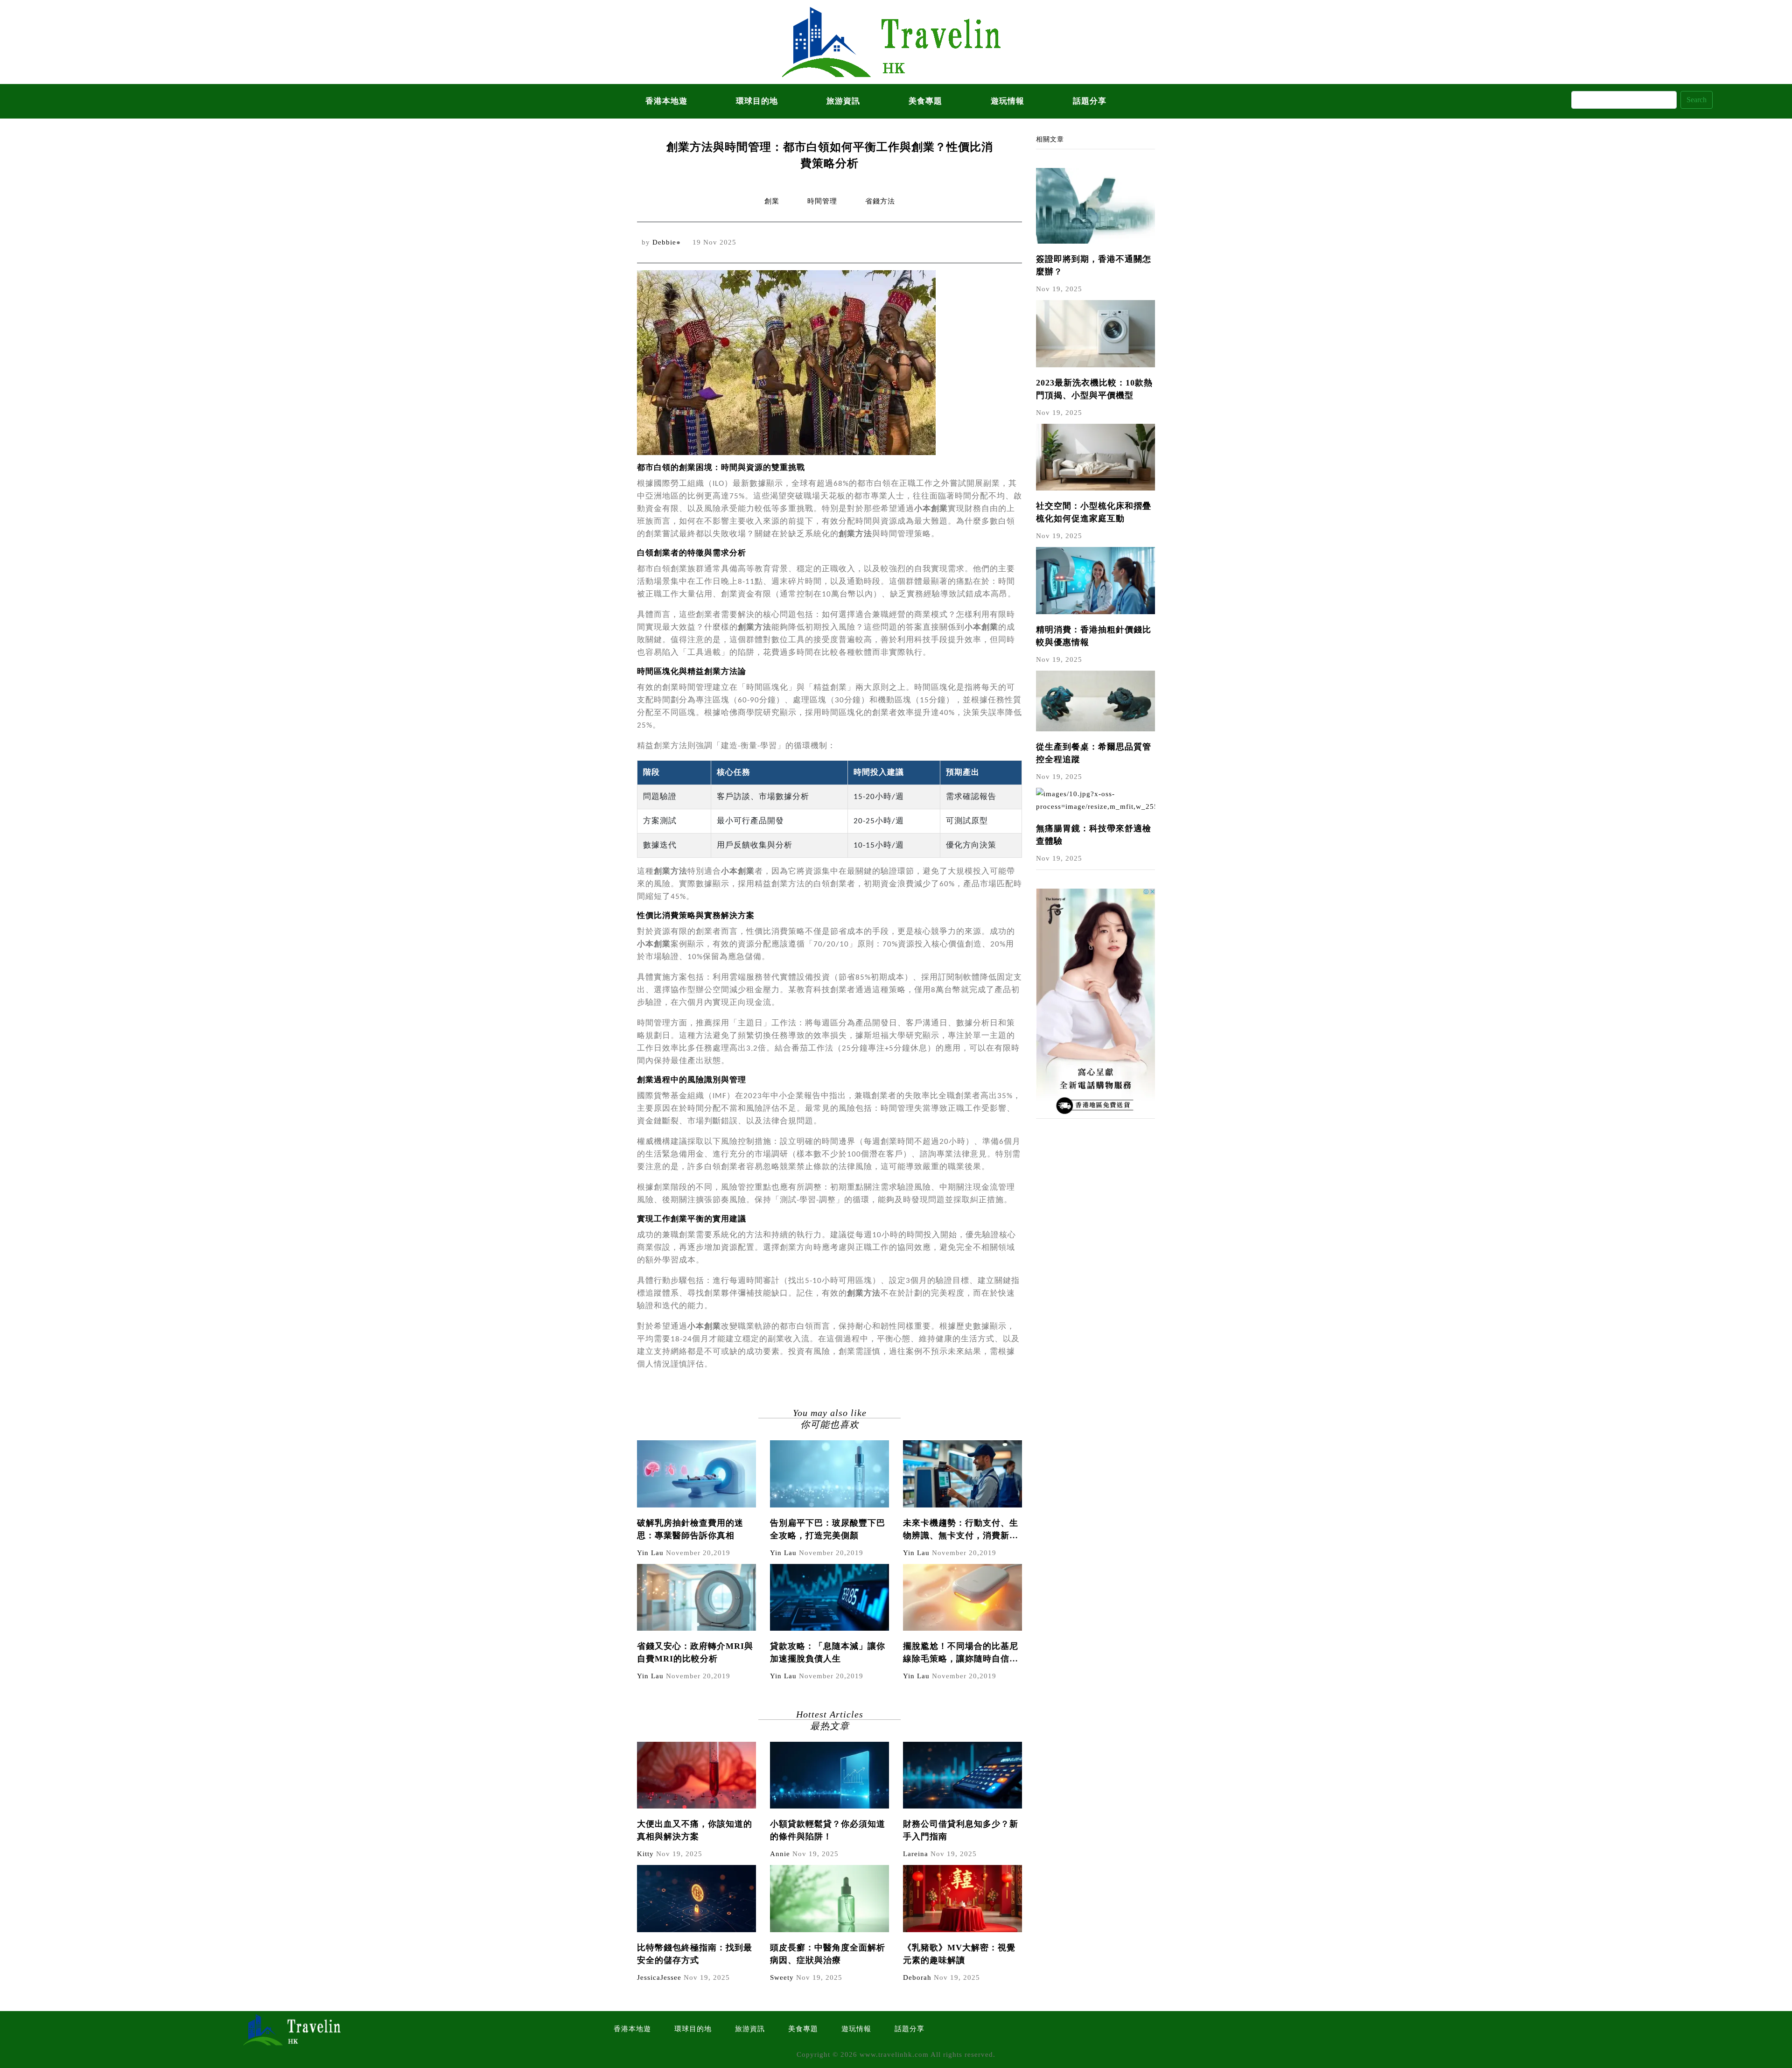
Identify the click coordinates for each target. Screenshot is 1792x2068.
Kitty (645, 1854)
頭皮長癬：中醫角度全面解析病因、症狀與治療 (828, 1954)
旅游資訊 (843, 101)
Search (1697, 100)
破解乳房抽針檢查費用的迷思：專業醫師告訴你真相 (690, 1529)
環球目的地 (757, 101)
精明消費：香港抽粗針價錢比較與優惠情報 (1094, 636)
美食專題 (925, 101)
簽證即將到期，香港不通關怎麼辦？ (1094, 265)
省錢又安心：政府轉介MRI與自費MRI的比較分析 (695, 1652)
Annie (780, 1854)
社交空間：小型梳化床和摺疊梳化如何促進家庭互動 (1094, 512)
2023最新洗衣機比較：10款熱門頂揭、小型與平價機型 (1094, 389)
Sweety (782, 1977)
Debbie (664, 242)
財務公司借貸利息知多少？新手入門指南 (961, 1830)
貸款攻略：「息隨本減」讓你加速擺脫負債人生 (828, 1652)
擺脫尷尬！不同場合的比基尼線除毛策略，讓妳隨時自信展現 (961, 1653)
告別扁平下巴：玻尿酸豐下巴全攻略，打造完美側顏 (828, 1529)
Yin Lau (650, 1553)
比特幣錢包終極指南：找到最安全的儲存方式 (695, 1954)
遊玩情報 (1008, 101)
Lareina (916, 1854)
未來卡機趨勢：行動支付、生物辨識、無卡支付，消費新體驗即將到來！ (961, 1530)
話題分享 (1090, 101)
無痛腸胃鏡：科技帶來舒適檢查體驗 (1094, 835)
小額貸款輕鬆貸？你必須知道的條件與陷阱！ (828, 1830)
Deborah (917, 1977)
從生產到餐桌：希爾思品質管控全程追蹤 (1094, 753)
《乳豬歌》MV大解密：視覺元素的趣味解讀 (959, 1954)
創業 (772, 201)
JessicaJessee (659, 1977)
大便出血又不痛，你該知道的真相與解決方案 (695, 1830)
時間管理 (822, 201)
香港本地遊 (666, 101)
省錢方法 (880, 201)
